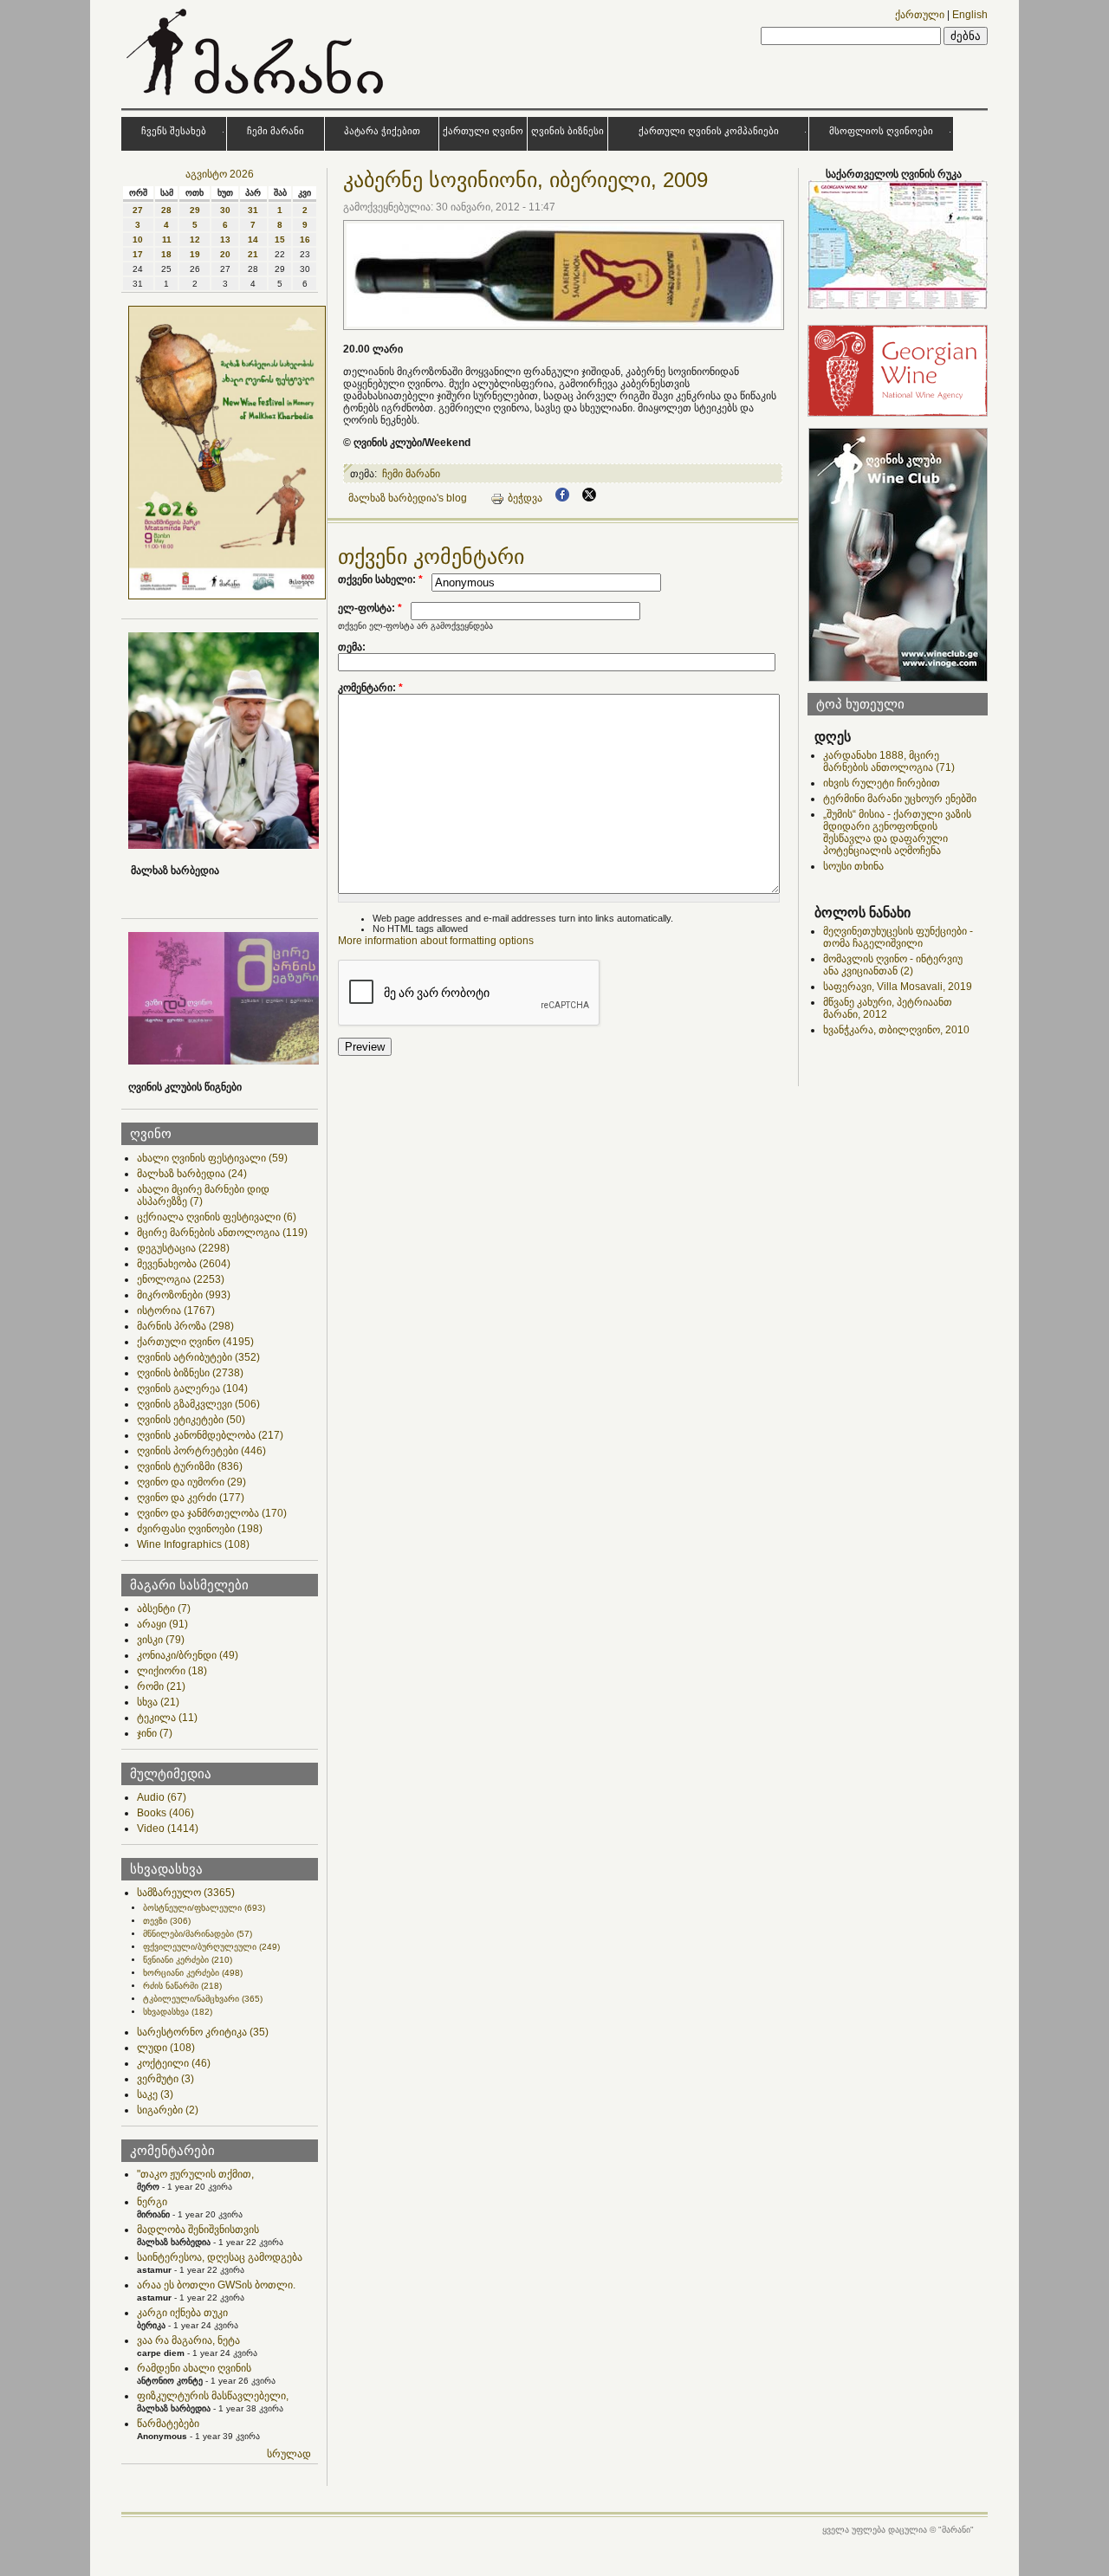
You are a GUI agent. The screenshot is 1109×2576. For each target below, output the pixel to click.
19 (195, 254)
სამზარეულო (186, 1893)
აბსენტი (164, 1608)
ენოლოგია (181, 1279)
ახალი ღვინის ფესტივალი (212, 1158)
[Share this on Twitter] (589, 498)
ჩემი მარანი (276, 131)
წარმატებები (168, 2424)
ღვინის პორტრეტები (201, 1451)
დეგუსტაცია (183, 1248)
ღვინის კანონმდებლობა (210, 1435)
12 (195, 239)
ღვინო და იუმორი (191, 1482)
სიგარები (168, 2110)
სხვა (158, 1702)
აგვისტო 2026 (220, 174)
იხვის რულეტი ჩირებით (882, 783)
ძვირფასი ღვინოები (200, 1529)
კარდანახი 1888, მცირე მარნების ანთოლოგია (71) (889, 761)
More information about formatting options (436, 941)
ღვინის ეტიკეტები (191, 1420)
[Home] (257, 99)
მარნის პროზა (185, 1326)
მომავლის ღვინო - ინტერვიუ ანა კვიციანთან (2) (893, 965)
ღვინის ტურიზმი (190, 1466)
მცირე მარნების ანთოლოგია (222, 1233)
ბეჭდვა (525, 498)
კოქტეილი (174, 2063)
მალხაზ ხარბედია (192, 1174)
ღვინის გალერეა (192, 1388)
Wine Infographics (193, 1544)
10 (138, 239)
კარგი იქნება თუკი (182, 2313)
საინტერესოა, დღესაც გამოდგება (220, 2257)
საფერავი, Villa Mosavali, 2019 (898, 987)
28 (166, 210)
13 (225, 239)
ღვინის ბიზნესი (567, 131)
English (970, 15)
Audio (162, 1797)
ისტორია (176, 1311)
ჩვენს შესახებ (174, 131)
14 (253, 239)
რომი (161, 1686)
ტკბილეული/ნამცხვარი (203, 1999)
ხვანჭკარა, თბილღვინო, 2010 (896, 1030)
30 (225, 210)
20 (225, 254)
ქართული (920, 15)
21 (253, 254)
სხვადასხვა (178, 2012)
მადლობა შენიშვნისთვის (198, 2230)
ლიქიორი (172, 1671)
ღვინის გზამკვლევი (198, 1404)
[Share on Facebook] (562, 498)
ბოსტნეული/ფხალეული (204, 1908)
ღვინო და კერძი (191, 1498)
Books (165, 1813)
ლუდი (166, 2048)
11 (167, 239)
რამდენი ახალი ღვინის (194, 2368)
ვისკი (161, 1640)
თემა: (352, 647)
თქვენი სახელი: (380, 579)
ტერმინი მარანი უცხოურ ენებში (900, 799)
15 (280, 239)
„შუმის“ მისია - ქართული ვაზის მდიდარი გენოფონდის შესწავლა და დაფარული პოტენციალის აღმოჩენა (897, 832)
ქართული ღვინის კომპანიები (709, 131)
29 (195, 210)
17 (138, 254)
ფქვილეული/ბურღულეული (211, 1947)
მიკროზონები (184, 1295)
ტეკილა (167, 1718)
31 (253, 210)
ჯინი (155, 1733)
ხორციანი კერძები (193, 1973)
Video (168, 1828)
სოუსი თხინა (853, 866)
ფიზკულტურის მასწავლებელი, (213, 2396)
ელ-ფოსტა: (370, 608)
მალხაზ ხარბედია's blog (408, 498)
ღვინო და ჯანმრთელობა (212, 1513)
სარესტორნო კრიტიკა (203, 2032)
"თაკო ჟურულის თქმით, (195, 2174)
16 (305, 239)
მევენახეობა (184, 1264)
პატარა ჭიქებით (382, 131)
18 (166, 254)
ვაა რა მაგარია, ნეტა (188, 2340)
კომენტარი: (370, 688)
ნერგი (152, 2202)
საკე (155, 2094)
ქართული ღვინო (483, 131)
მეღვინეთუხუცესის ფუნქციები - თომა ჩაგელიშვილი (898, 937)
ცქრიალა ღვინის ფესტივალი (217, 1217)
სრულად (289, 2454)
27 (138, 210)
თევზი (167, 1921)
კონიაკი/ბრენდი (188, 1655)
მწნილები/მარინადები (198, 1934)
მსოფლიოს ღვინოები (881, 131)
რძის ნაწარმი (182, 1986)
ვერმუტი (165, 2079)
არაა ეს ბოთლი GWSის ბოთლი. (216, 2285)
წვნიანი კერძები (188, 1960)
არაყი (162, 1624)
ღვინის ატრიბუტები (198, 1357)
